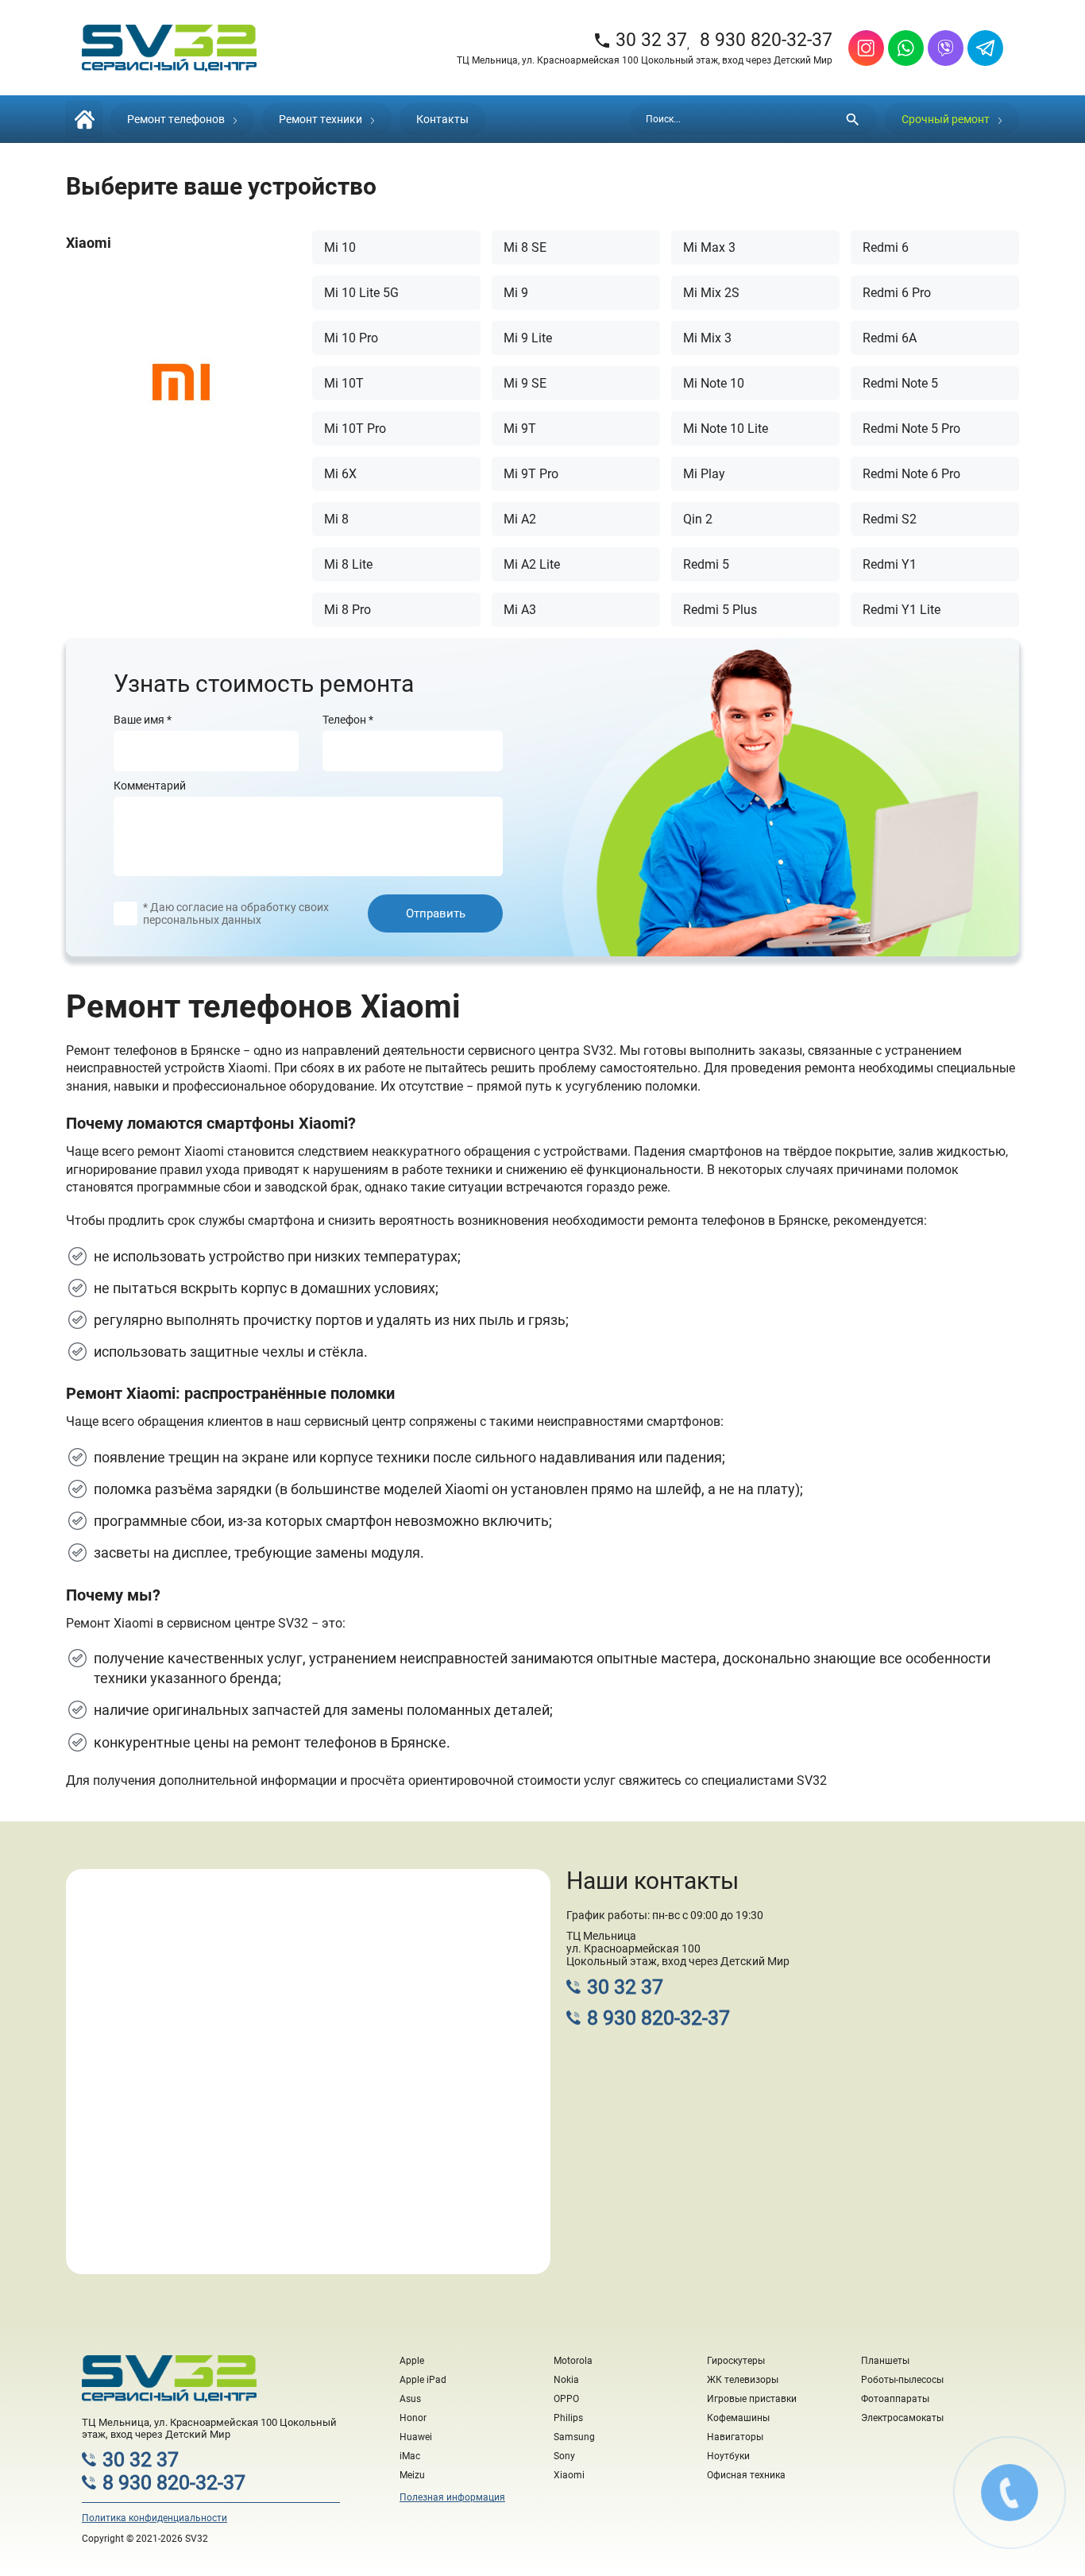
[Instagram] (866, 48)
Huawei (416, 2437)
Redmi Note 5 (900, 383)
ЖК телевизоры (743, 2380)
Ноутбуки (728, 2456)
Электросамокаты (902, 2418)
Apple (412, 2361)
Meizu (412, 2475)
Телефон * (348, 720)
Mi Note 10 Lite (726, 429)
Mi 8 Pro (348, 610)
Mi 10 (340, 247)
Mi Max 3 (709, 247)
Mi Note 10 (714, 383)
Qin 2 (698, 519)
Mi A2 (520, 519)
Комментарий (150, 786)
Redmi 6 (886, 247)
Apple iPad (423, 2380)
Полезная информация (452, 2497)
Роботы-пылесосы (902, 2380)
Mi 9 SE (525, 383)
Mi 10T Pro (355, 429)
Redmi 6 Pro (897, 293)
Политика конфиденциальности (154, 2518)
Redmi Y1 (890, 564)
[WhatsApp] (906, 48)
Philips (568, 2418)
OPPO (566, 2399)
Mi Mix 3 (707, 338)
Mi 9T (520, 429)
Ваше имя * (143, 720)
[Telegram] (985, 48)
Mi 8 (336, 519)
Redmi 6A (890, 338)
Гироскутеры (736, 2361)
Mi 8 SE (525, 247)
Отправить (436, 913)
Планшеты (885, 2361)
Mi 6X (340, 474)
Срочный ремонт (946, 119)
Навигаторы (735, 2437)
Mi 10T (344, 383)
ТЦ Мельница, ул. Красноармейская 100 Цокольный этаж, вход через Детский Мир (645, 60)
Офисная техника (746, 2475)
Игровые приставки (752, 2399)
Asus (410, 2399)
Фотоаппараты (895, 2399)
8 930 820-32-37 (766, 40)
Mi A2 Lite (532, 564)
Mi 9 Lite (528, 338)
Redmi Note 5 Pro (911, 429)
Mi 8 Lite (348, 564)
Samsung (574, 2437)
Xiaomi (569, 2475)
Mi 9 (516, 293)
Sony (564, 2456)
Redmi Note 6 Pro (911, 474)
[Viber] (946, 48)
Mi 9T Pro (531, 474)
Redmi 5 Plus (720, 610)
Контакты (442, 119)
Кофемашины (738, 2418)
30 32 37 (640, 40)
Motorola (573, 2361)
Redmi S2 (890, 519)
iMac (410, 2456)
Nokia (566, 2380)
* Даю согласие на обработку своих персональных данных (236, 913)
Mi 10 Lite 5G (361, 293)
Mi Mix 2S (711, 293)
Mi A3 (520, 610)
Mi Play (704, 474)
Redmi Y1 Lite (902, 610)
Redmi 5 (706, 564)
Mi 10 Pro (351, 338)
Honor (413, 2418)
